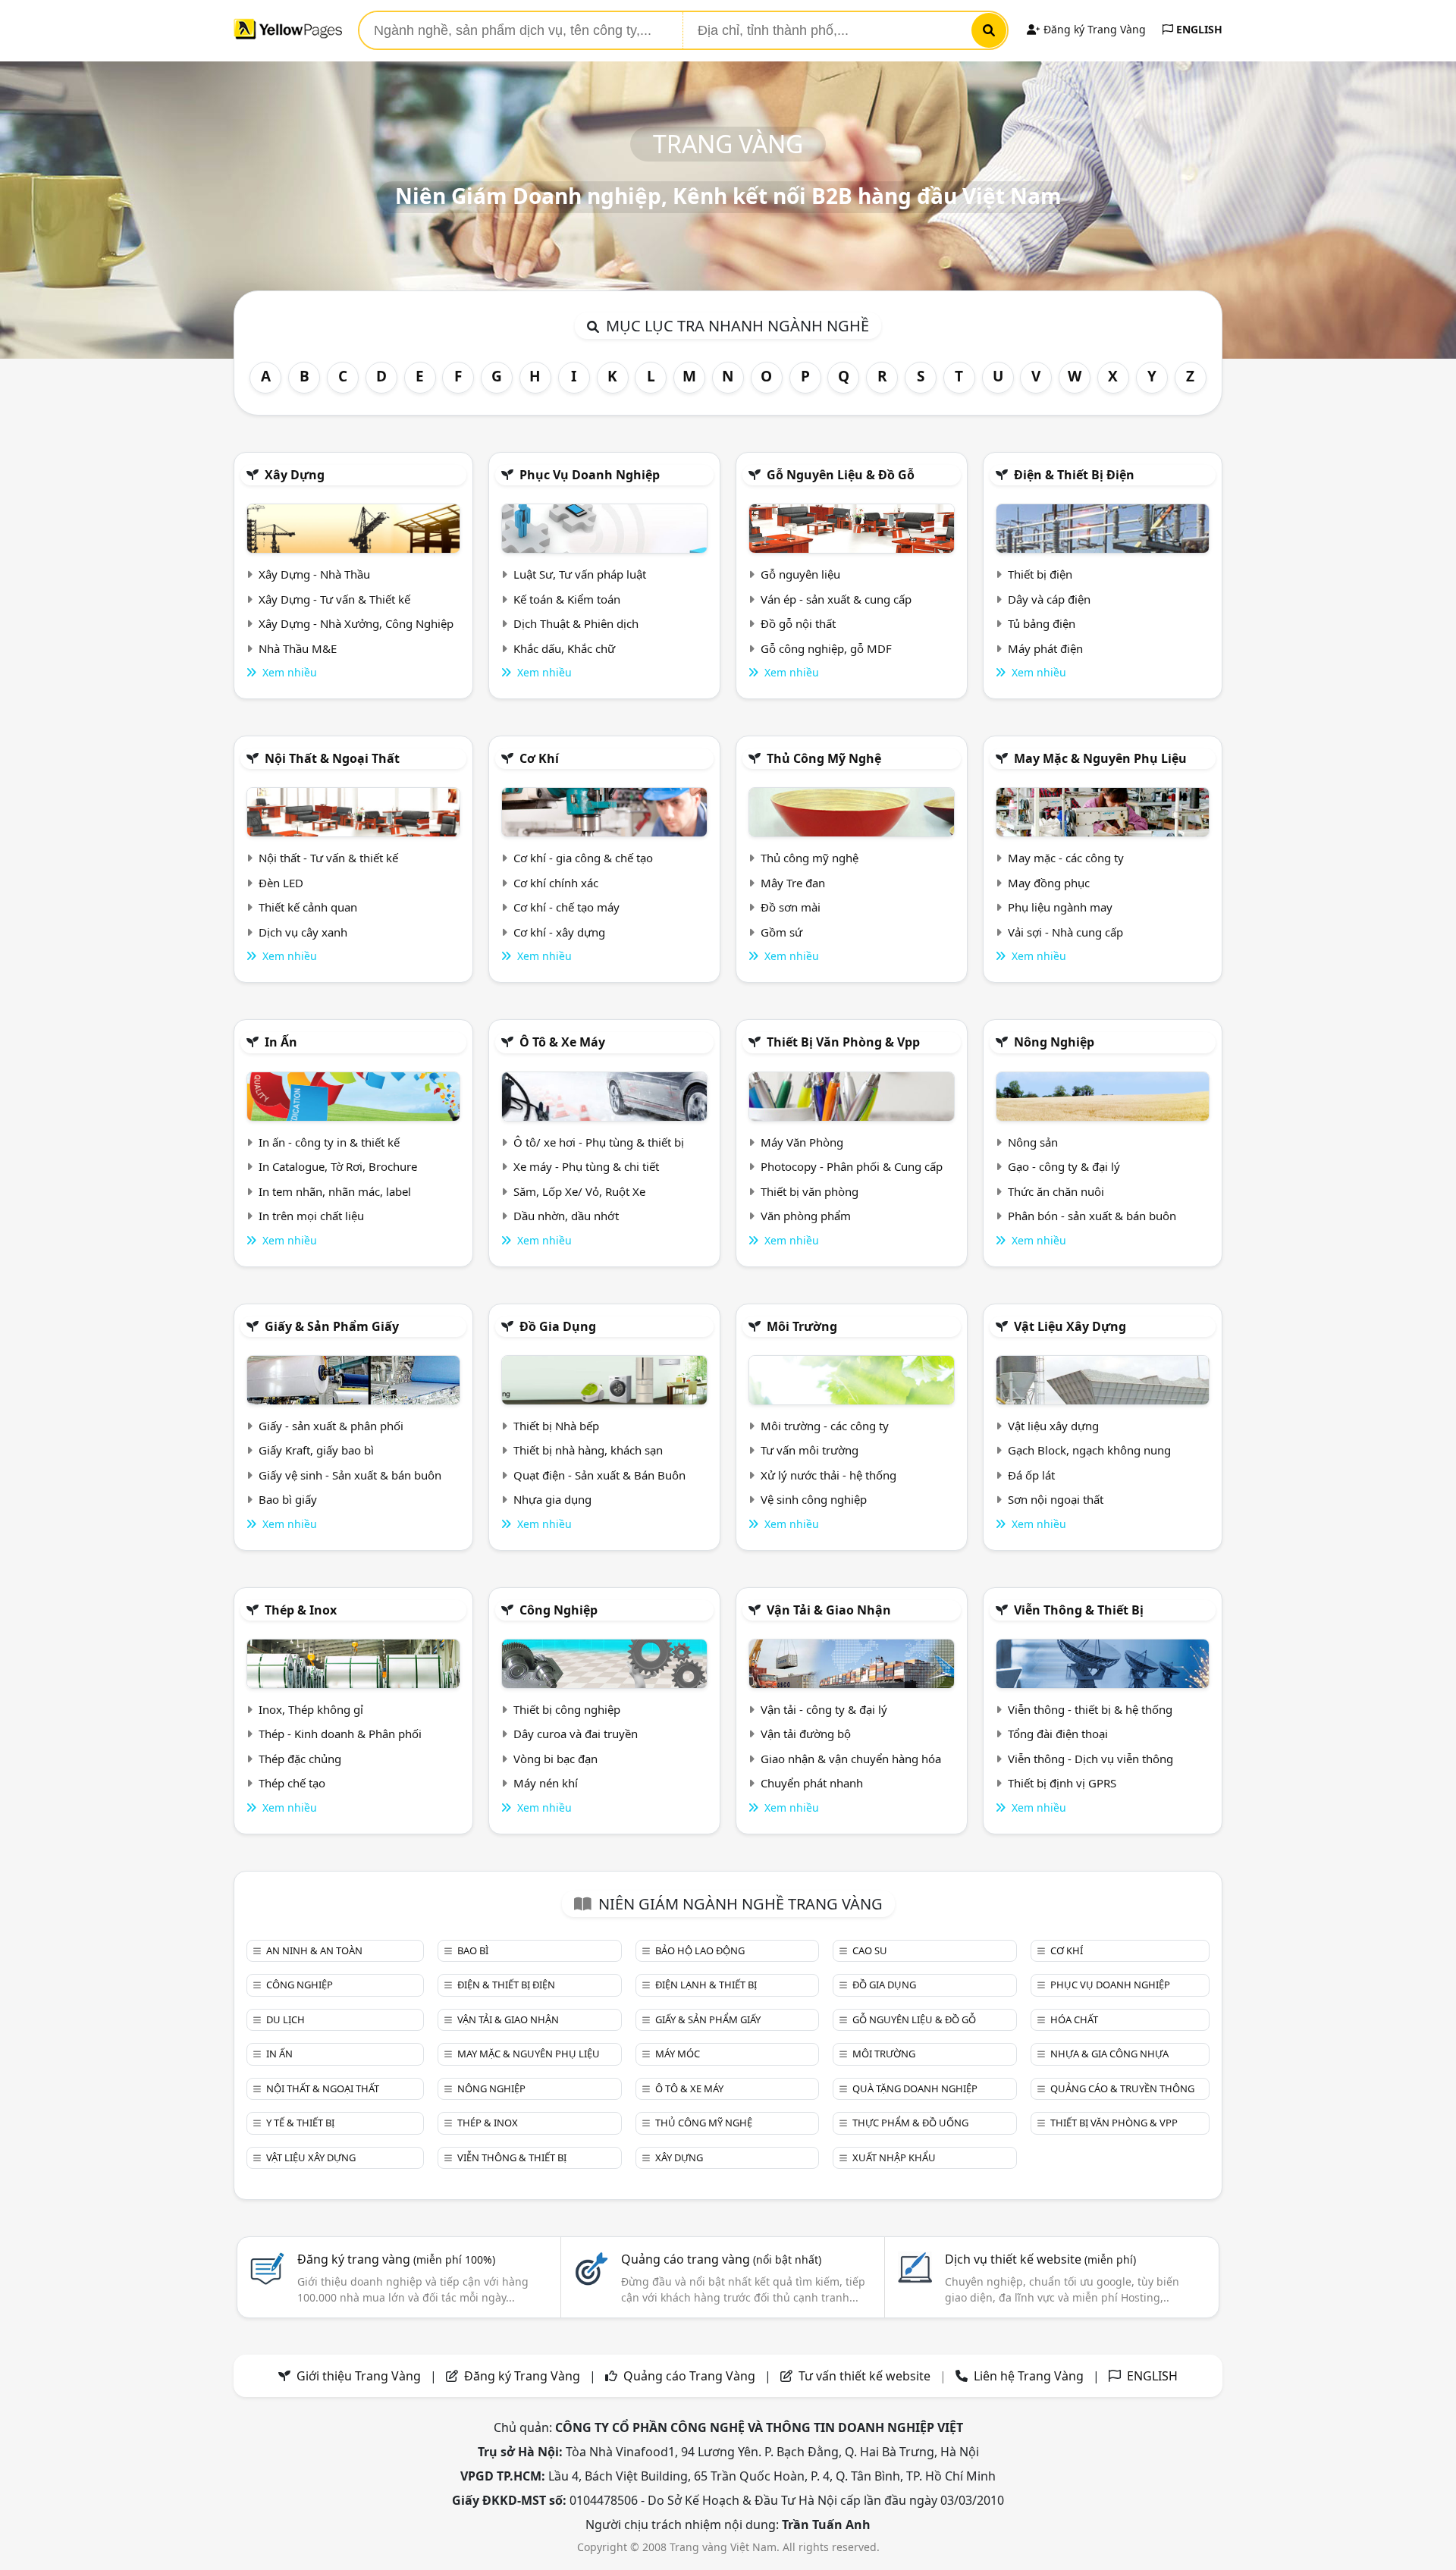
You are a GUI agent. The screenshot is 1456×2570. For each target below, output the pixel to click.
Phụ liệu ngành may (1060, 907)
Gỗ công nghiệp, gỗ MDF (826, 648)
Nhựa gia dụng (552, 1499)
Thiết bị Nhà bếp (556, 1426)
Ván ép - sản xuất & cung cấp (836, 599)
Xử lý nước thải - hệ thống (828, 1475)
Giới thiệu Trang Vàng (359, 2376)
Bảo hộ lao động (700, 1950)
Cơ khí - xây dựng (559, 932)
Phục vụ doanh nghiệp (590, 475)
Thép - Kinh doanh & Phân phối (340, 1734)
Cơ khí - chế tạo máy (566, 907)
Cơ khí (539, 758)
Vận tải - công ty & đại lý (824, 1709)
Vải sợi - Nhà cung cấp (1065, 932)
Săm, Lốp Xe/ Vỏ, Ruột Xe (579, 1191)
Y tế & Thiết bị (300, 2123)
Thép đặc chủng (300, 1759)
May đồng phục (1049, 883)
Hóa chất (1074, 2019)
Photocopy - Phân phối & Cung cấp (852, 1166)
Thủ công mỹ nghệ (824, 758)
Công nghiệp (559, 1610)
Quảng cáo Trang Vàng (689, 2376)
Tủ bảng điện (1042, 623)
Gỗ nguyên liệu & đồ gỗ (841, 475)
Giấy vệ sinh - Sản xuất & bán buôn (350, 1475)
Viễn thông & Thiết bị (1079, 1610)
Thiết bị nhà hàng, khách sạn (588, 1450)
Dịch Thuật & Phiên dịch (576, 623)
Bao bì (473, 1950)
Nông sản (1033, 1142)
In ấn (281, 1042)
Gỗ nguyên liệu (800, 574)
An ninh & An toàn (314, 1950)
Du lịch (286, 2019)
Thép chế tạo (292, 1783)
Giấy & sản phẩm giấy (332, 1326)
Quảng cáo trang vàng (721, 2259)
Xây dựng (295, 475)
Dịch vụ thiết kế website (1040, 2259)
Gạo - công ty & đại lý (1064, 1166)
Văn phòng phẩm (806, 1216)
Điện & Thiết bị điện (1074, 475)
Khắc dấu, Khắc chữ (564, 648)
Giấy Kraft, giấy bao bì (316, 1450)
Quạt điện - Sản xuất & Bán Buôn (599, 1475)
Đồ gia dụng (558, 1326)
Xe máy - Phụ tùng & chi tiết (586, 1166)
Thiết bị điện (1040, 574)
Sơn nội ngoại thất (1056, 1499)
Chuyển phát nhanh (812, 1783)
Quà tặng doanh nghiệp (915, 2088)
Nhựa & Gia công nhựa (1109, 2054)
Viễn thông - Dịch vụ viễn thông (1090, 1759)
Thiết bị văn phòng (810, 1191)
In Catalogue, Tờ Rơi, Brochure (338, 1166)
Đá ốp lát (1031, 1475)
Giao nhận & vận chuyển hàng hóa (851, 1759)
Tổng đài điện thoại (1058, 1734)
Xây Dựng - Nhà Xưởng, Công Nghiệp (356, 623)
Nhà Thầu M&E (298, 648)
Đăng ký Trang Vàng (1093, 29)
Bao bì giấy (288, 1499)
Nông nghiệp (1054, 1042)
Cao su (870, 1950)
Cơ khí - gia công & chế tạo (583, 858)
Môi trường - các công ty (825, 1426)
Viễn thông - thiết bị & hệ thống (1090, 1709)
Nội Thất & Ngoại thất (332, 758)
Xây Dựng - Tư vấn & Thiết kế (334, 599)
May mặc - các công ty (1066, 858)
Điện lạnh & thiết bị (706, 1985)
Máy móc (678, 2054)
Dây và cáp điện (1049, 599)
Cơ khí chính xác (556, 883)
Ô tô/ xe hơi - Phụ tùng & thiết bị (599, 1142)
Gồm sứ (781, 932)
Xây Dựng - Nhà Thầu (314, 574)
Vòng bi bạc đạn (555, 1759)
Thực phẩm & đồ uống (910, 2123)
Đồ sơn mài (791, 907)
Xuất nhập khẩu (894, 2157)
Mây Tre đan (793, 883)
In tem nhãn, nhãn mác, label (335, 1191)
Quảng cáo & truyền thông (1122, 2088)
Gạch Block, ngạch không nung (1089, 1450)
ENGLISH (1198, 29)
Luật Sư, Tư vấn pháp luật (580, 574)
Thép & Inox (301, 1610)
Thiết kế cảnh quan (308, 907)
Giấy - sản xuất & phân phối (331, 1426)
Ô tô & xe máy (562, 1042)
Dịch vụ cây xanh (303, 932)
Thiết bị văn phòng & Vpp (843, 1042)
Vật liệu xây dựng (1070, 1326)
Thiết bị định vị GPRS (1062, 1783)
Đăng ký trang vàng (396, 2259)
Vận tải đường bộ (806, 1734)
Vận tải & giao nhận (829, 1610)
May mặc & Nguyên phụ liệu (1100, 758)
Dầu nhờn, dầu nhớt (566, 1216)
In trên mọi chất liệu (311, 1216)
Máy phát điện (1045, 648)
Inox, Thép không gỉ (311, 1709)
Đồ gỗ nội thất (798, 623)
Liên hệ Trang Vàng (1029, 2376)
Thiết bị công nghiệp (567, 1709)
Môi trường (802, 1326)
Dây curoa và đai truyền (576, 1734)
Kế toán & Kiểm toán (567, 599)
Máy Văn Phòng (802, 1142)
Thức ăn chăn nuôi (1056, 1191)
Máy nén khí (546, 1783)
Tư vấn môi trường (810, 1450)
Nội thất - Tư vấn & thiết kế (328, 858)
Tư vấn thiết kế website (866, 2376)
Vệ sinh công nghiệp (814, 1499)
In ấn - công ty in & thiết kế (329, 1142)
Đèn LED (281, 883)
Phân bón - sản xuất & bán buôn (1092, 1216)
